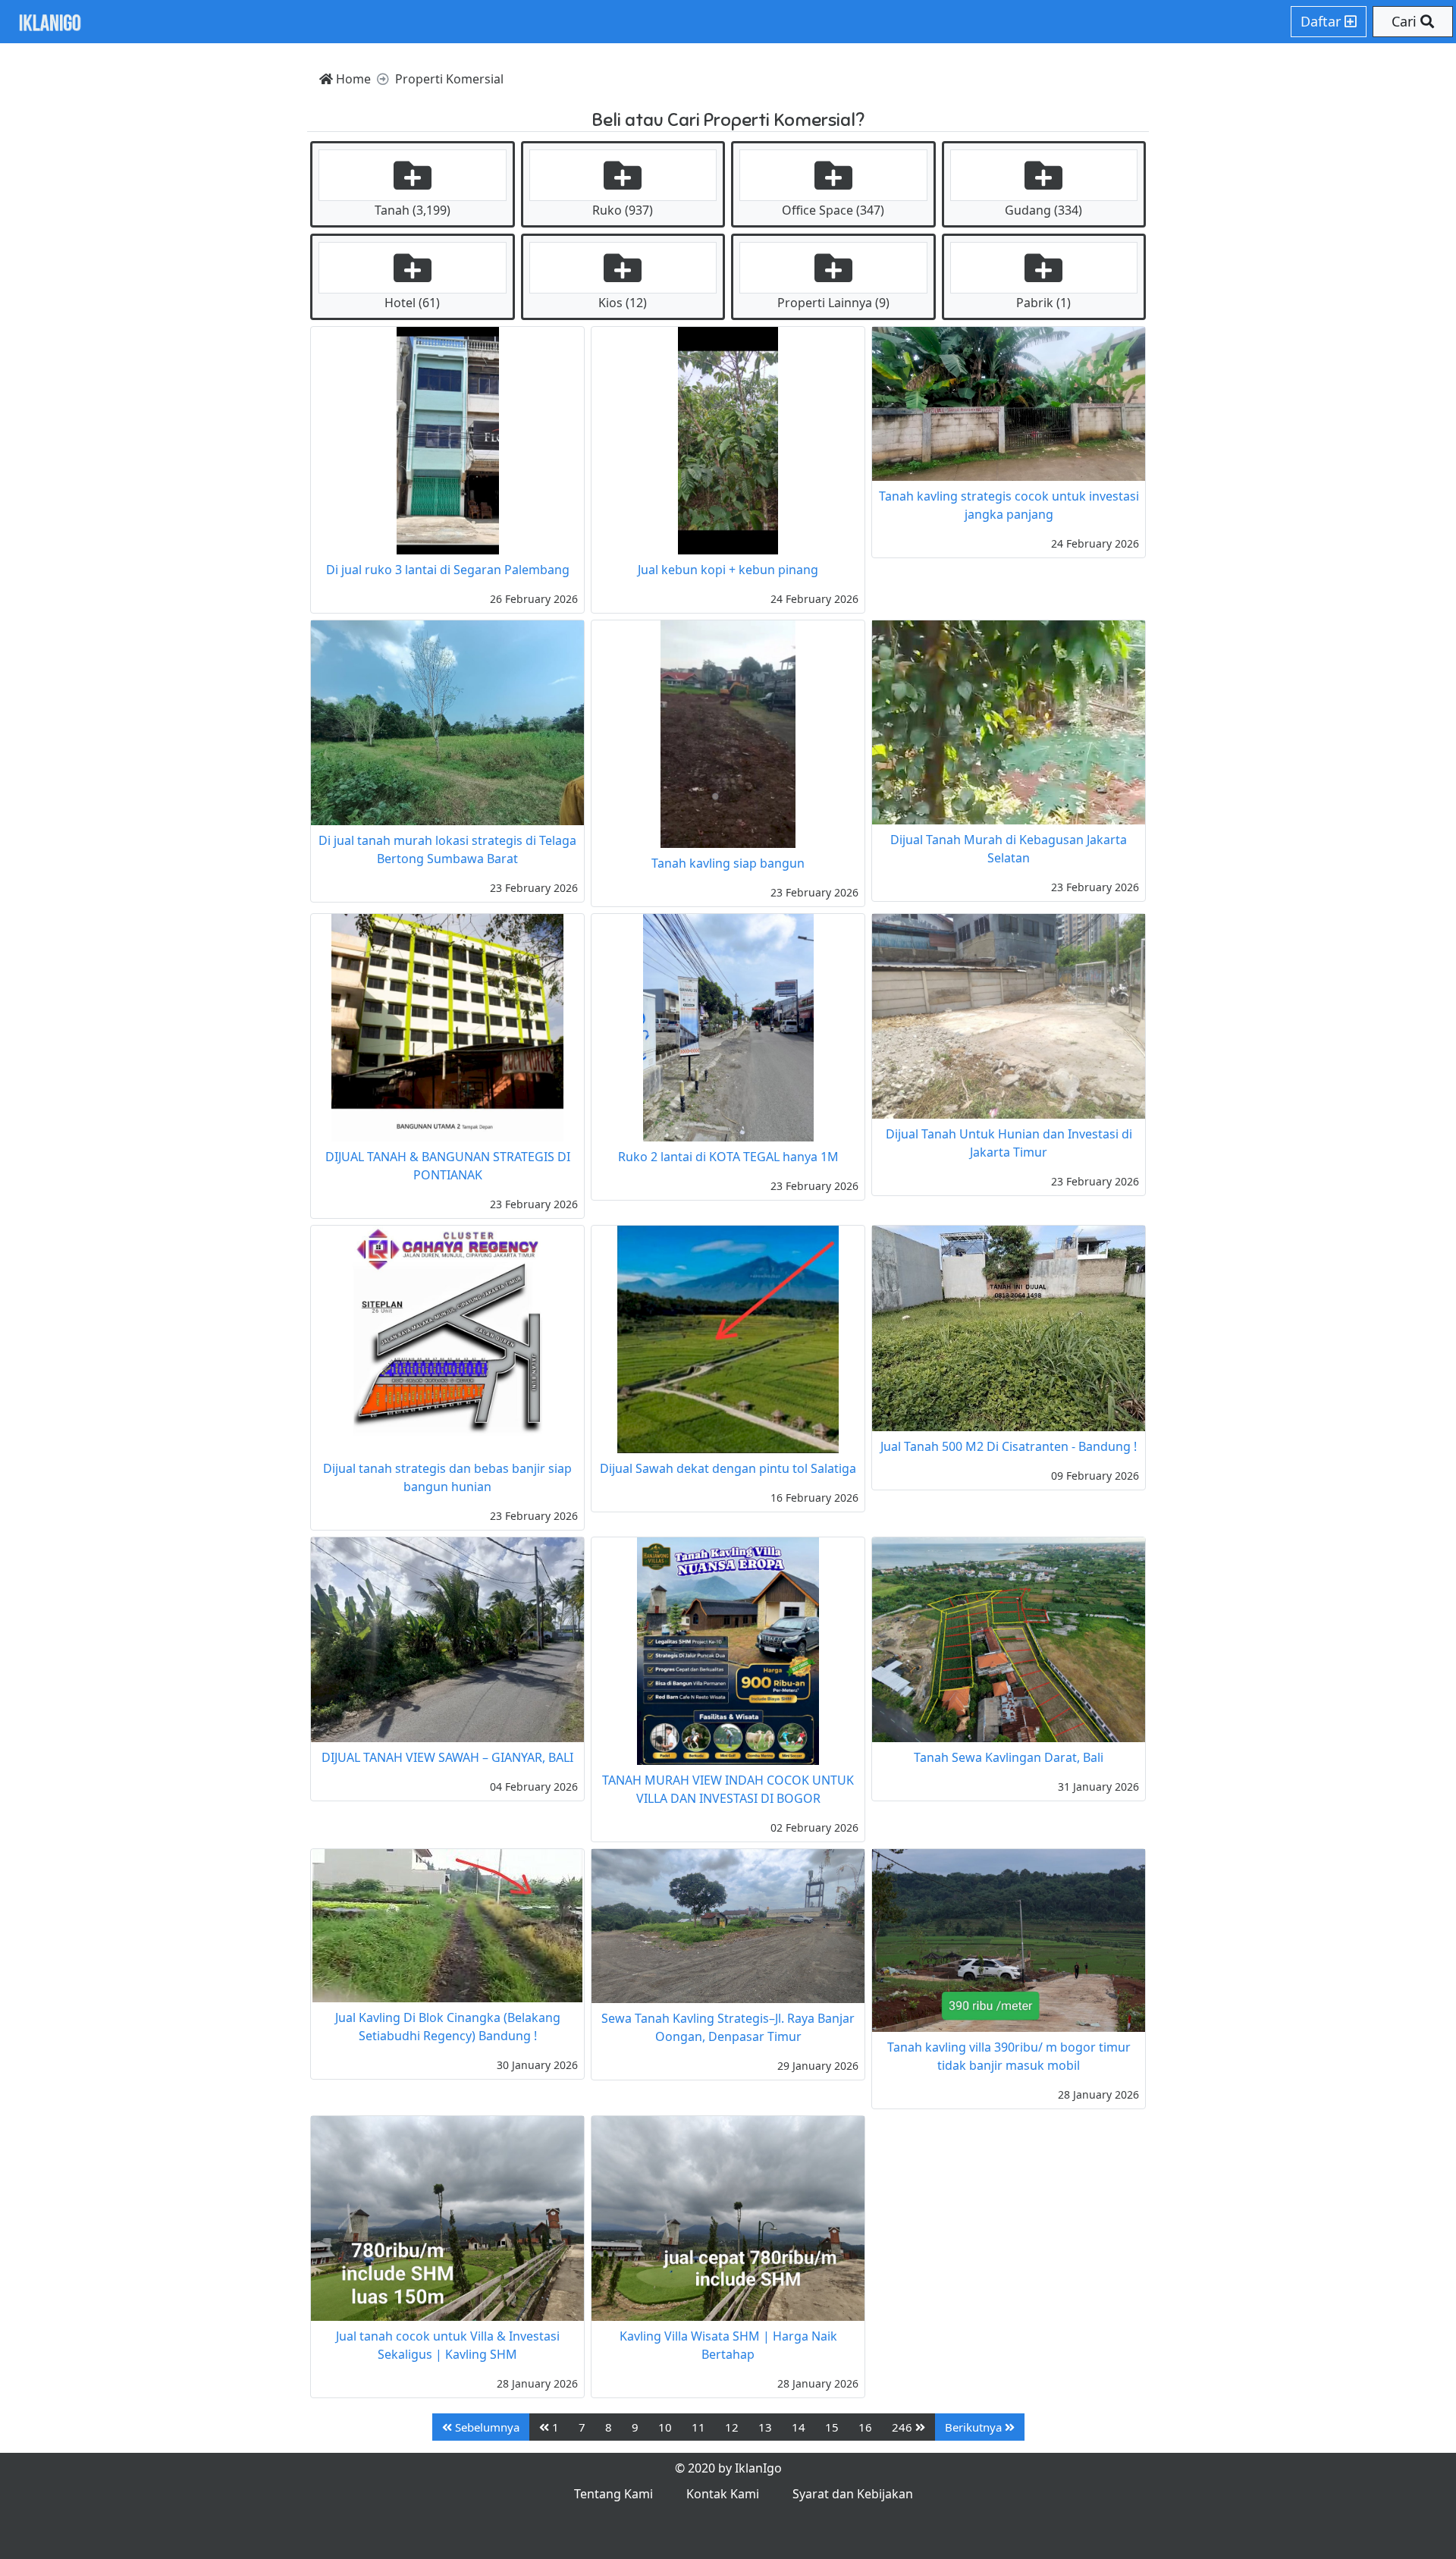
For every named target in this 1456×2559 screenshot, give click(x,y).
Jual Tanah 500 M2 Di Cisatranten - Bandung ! (1009, 1446)
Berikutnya (975, 2427)
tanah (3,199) (413, 210)
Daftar (1323, 21)
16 (865, 2427)
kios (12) (623, 303)
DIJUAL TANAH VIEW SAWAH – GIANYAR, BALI (447, 1757)
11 (698, 2427)
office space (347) (833, 210)
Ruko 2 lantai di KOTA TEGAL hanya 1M (728, 1157)
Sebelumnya (486, 2427)
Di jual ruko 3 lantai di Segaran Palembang (448, 570)
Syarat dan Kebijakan (853, 2494)
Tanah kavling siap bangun (728, 863)
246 (904, 2427)
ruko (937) (623, 210)
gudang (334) (1043, 210)
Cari (1406, 21)
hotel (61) (412, 303)
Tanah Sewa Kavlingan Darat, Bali (1009, 1757)
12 (732, 2427)
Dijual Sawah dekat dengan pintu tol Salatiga (728, 1468)
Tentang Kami (613, 2494)
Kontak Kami (723, 2494)
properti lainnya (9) (833, 303)
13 (765, 2427)
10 (665, 2427)
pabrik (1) (1043, 303)
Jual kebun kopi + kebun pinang (728, 570)
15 (832, 2427)
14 (799, 2427)
